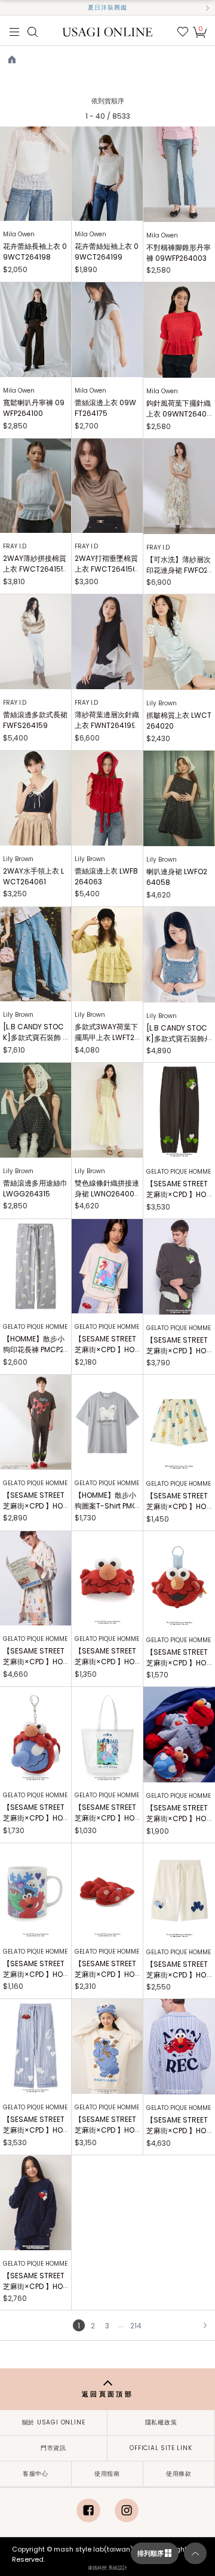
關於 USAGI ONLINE (54, 2422)
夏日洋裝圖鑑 (107, 7)
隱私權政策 (161, 2422)
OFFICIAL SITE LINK (161, 2448)
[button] (8, 8)
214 (136, 2326)
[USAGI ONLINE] (108, 31)
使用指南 (107, 2474)
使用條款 (179, 2474)
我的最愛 (183, 32)
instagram (127, 2510)
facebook (88, 2510)
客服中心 (36, 2474)
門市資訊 (53, 2448)
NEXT (205, 2325)
